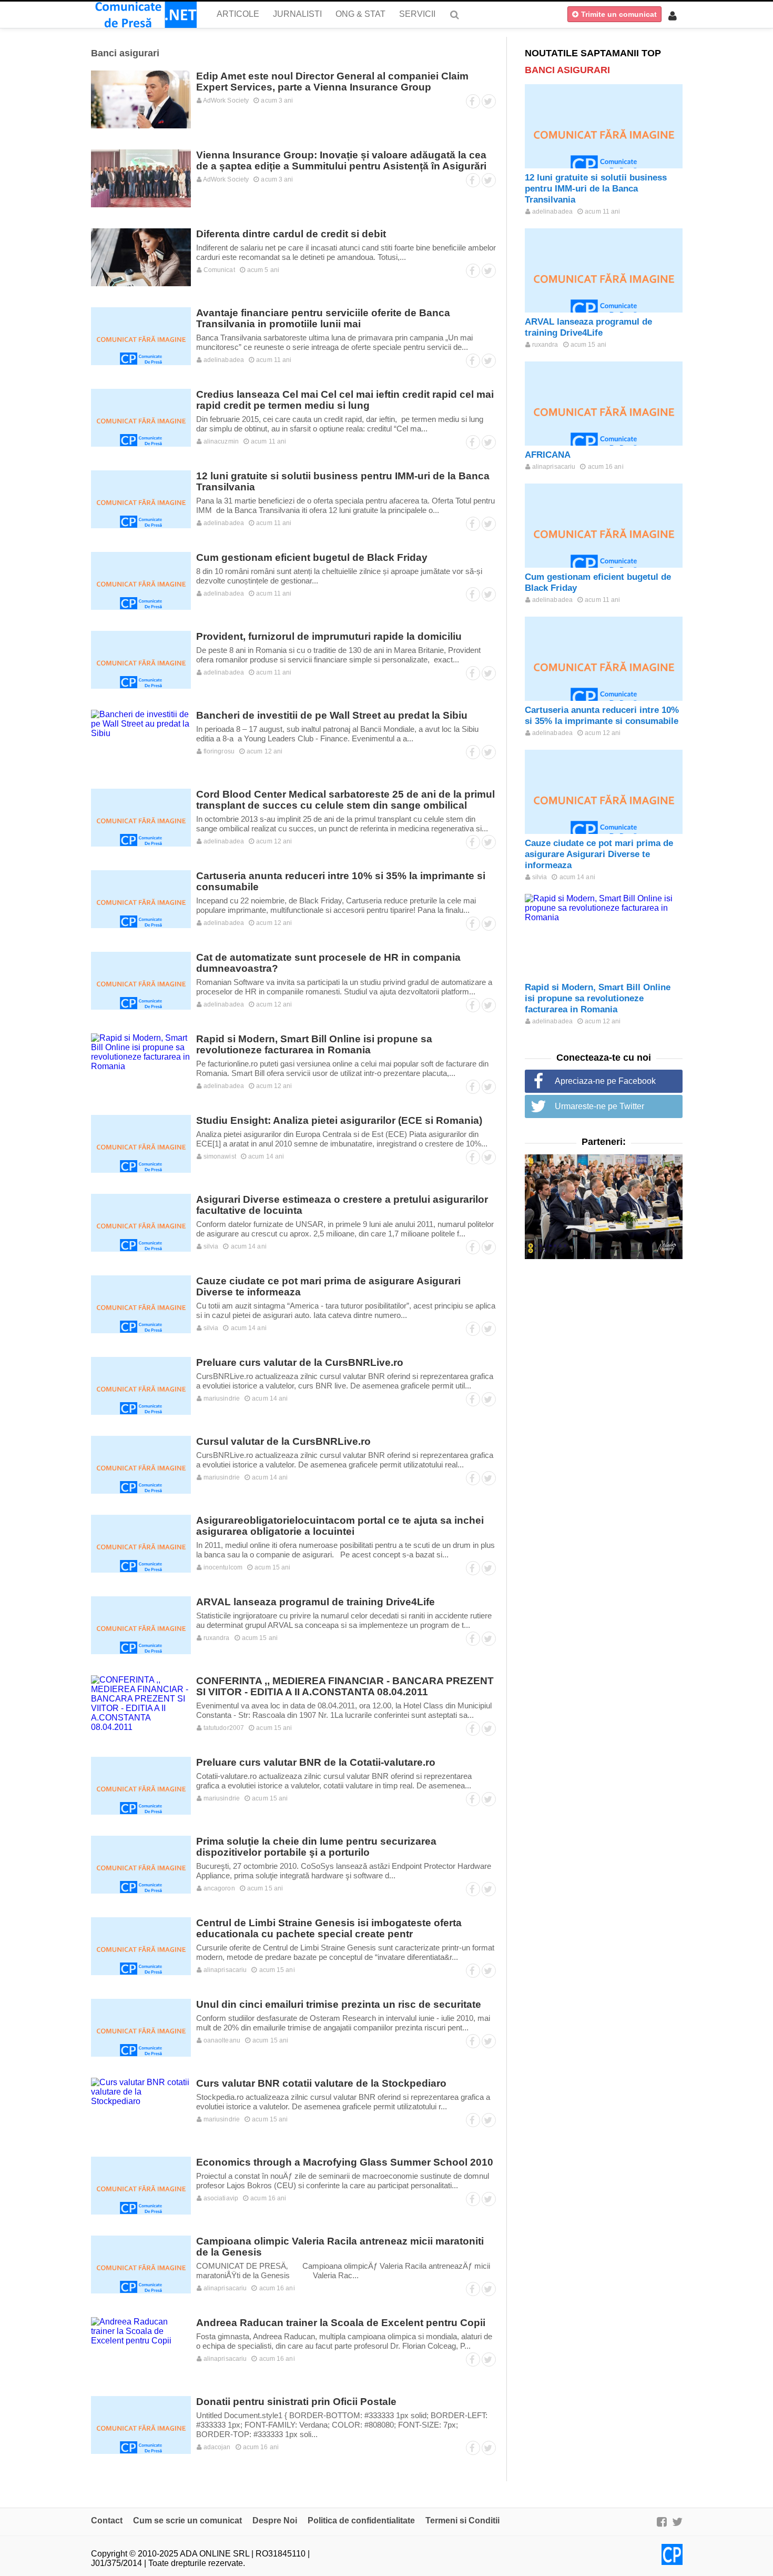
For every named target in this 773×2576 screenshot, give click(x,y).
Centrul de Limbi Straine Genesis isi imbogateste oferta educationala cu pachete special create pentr (329, 1928)
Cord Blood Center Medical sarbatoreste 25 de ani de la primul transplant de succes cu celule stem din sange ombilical (345, 800)
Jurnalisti (297, 14)
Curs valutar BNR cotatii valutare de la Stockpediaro (321, 2083)
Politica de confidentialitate (361, 2520)
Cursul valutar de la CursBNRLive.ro (283, 1441)
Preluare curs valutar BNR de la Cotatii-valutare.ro (316, 1762)
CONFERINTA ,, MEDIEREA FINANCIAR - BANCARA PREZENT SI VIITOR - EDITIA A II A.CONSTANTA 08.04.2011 (345, 1686)
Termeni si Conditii (462, 2520)
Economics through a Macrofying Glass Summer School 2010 (345, 2162)
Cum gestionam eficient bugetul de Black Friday (312, 557)
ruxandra (216, 1638)
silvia (210, 1246)
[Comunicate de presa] (144, 15)
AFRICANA (548, 455)
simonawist (219, 1156)
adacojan (216, 2447)
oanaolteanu (221, 2040)
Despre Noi (275, 2520)
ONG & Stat (360, 14)
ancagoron (218, 1888)
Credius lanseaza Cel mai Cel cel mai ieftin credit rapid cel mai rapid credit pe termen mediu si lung (345, 400)
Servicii (417, 14)
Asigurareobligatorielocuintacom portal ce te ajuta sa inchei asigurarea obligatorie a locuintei (340, 1526)
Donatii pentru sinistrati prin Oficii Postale (296, 2402)
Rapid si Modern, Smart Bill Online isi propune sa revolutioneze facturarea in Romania (314, 1044)
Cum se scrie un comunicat (187, 2520)
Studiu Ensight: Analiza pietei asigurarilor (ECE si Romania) (339, 1120)
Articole (238, 14)
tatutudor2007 (223, 1728)
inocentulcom (222, 1567)
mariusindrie (221, 1398)
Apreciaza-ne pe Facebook (605, 1081)
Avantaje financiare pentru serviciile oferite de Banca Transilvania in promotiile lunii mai (323, 318)
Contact (107, 2520)
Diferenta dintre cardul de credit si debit (291, 234)
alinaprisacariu (225, 1970)
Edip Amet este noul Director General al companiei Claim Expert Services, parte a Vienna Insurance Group (332, 82)
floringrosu (218, 751)
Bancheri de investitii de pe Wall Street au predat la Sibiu (332, 715)
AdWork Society (226, 100)
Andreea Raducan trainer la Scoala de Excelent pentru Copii (341, 2323)
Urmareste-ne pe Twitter (599, 1106)
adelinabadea (223, 360)
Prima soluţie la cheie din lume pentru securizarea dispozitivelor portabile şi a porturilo (316, 1847)
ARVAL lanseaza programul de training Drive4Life (316, 1602)
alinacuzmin (220, 441)
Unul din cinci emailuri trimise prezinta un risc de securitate (339, 2004)
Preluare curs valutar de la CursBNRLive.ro (300, 1362)
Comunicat (218, 270)
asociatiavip (220, 2198)
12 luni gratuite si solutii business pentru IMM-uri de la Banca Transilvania (596, 189)
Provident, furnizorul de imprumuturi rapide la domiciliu (329, 636)
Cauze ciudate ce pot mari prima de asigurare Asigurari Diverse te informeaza (599, 854)
